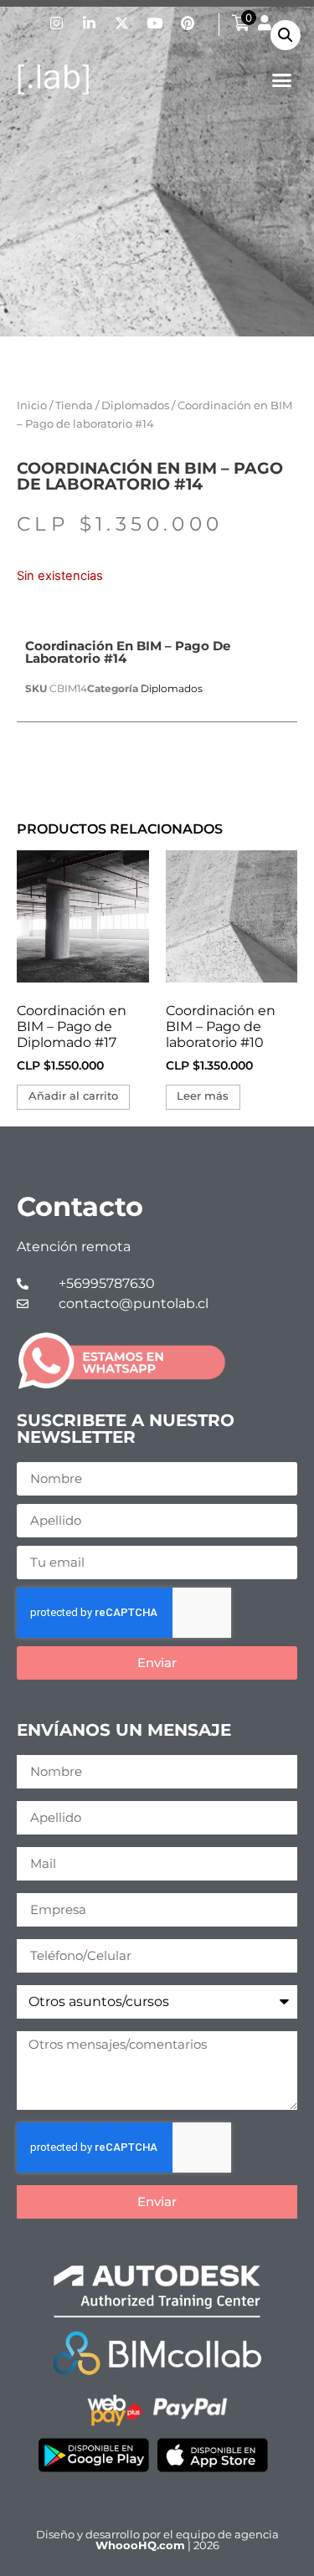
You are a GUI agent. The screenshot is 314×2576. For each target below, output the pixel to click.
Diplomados (135, 405)
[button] (282, 80)
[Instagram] (57, 23)
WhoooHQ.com (140, 2545)
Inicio (32, 405)
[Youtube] (155, 23)
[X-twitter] (122, 23)
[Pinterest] (188, 23)
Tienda (74, 405)
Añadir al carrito (73, 1096)
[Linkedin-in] (90, 23)
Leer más (203, 1096)
